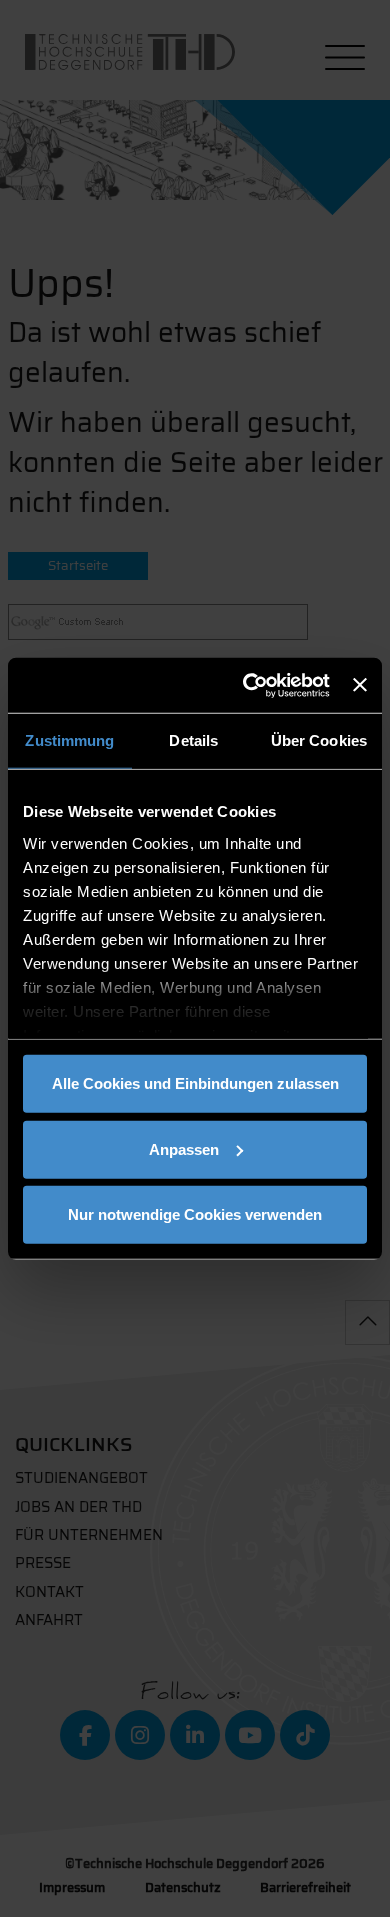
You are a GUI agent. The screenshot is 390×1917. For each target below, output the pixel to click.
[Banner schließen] (360, 685)
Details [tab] (193, 740)
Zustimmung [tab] (69, 740)
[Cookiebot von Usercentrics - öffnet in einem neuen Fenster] (248, 685)
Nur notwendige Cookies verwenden (195, 1214)
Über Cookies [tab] (319, 740)
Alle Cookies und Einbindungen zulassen (195, 1083)
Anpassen (184, 1148)
